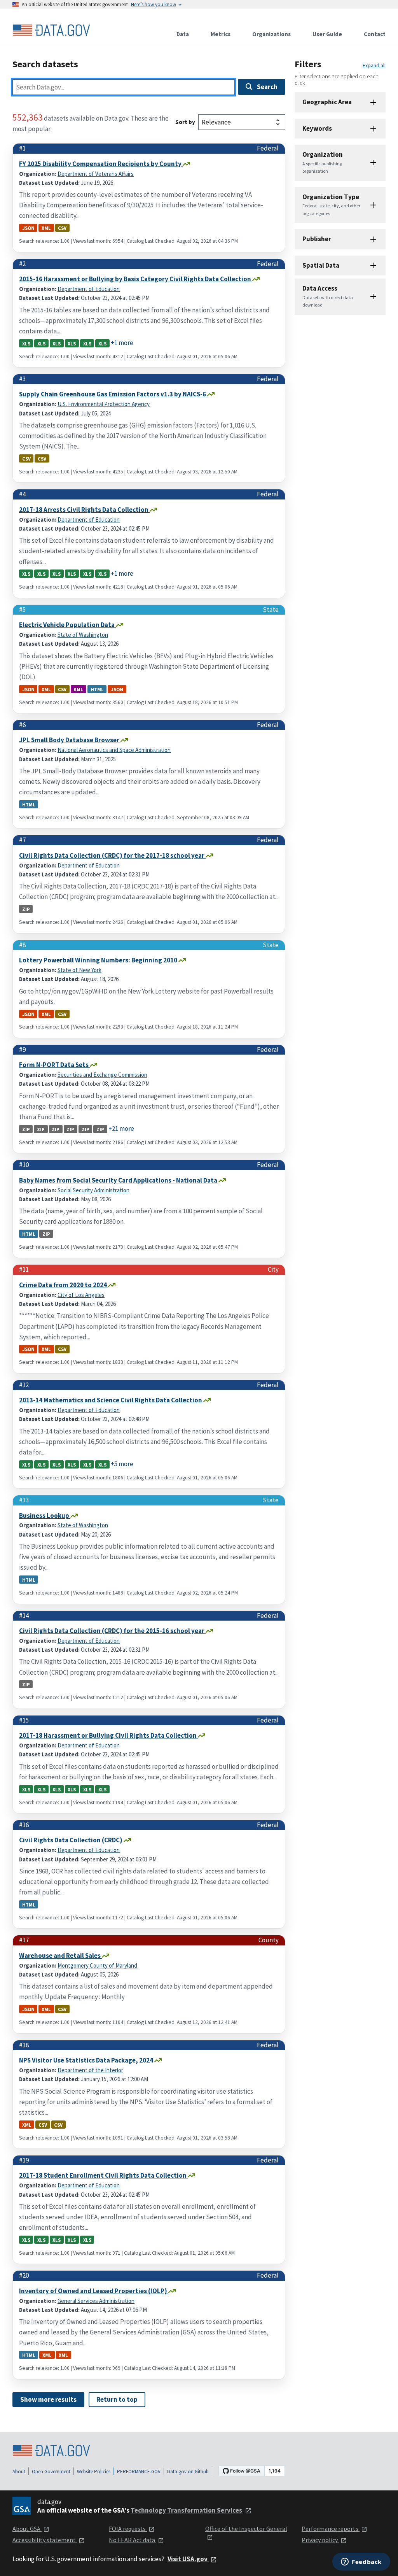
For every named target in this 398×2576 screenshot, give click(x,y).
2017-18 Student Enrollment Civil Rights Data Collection (103, 2175)
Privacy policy (320, 2540)
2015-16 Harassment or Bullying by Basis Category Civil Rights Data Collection (136, 279)
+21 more (121, 1129)
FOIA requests (128, 2529)
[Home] (51, 30)
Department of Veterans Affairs (96, 174)
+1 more (122, 343)
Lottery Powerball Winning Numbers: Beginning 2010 (99, 960)
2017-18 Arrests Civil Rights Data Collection (84, 510)
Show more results (48, 2399)
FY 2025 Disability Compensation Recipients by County (101, 164)
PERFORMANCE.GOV (139, 2472)
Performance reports (331, 2529)
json (28, 228)
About (19, 2472)
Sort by (185, 122)
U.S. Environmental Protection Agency (104, 404)
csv (62, 228)
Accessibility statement (45, 2540)
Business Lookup (45, 1516)
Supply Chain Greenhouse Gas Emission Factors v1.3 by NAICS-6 (113, 394)
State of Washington (83, 635)
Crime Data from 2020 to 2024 (64, 1285)
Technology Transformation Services (187, 2510)
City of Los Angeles (81, 1295)
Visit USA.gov (188, 2559)
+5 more (122, 1464)
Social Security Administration (93, 1190)
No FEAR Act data (133, 2540)
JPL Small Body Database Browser (70, 740)
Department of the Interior (90, 2070)
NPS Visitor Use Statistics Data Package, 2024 (87, 2060)
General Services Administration (96, 2301)
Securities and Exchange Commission (102, 1075)
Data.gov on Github (188, 2472)
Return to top (117, 2399)
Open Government (51, 2472)
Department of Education (89, 289)
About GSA (27, 2529)
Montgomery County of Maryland (97, 1965)
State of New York (79, 970)
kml (78, 689)
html (97, 689)
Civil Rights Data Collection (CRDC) (71, 1840)
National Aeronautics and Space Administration (114, 750)
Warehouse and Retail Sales (60, 1956)
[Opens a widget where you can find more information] (361, 2562)
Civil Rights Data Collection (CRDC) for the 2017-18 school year (112, 855)
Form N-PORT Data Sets (54, 1065)
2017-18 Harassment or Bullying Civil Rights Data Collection (108, 1735)
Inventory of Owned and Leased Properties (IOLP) (94, 2291)
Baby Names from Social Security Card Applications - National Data (119, 1180)
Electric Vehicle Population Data (67, 625)
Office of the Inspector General (246, 2529)
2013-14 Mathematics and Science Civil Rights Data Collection (111, 1400)
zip (26, 909)
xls (26, 343)
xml (46, 228)
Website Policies (94, 2472)
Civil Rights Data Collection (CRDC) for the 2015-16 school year (112, 1631)
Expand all (374, 66)
